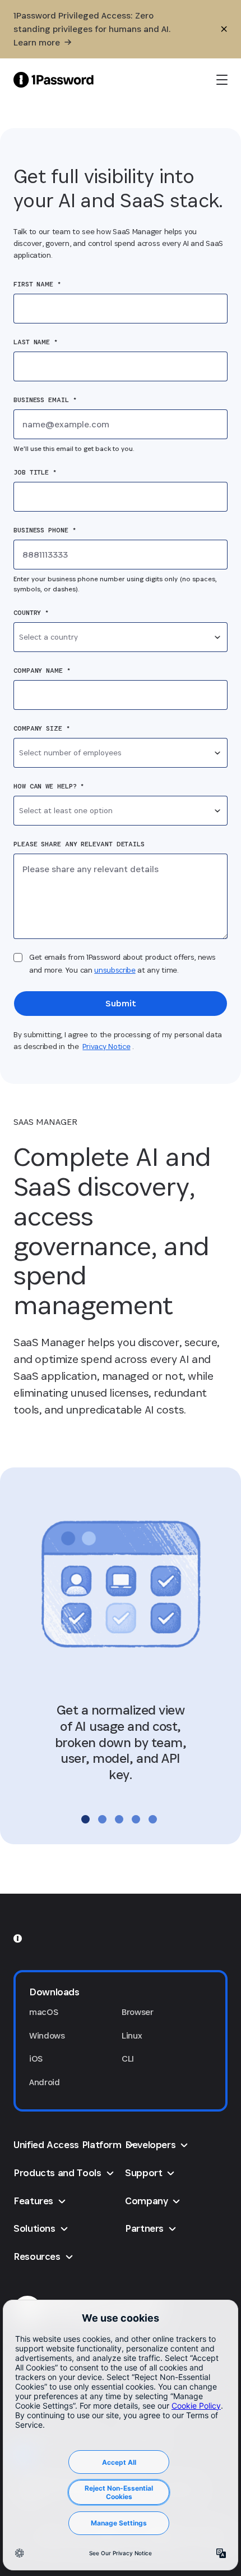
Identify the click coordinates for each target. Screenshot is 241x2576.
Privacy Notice (106, 1046)
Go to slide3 (119, 1819)
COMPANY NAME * (42, 671)
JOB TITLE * (35, 472)
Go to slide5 (153, 1819)
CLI (128, 2058)
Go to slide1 (85, 1819)
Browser (138, 2012)
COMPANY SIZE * (42, 728)
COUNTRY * (31, 613)
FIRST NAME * (37, 284)
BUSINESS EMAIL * (45, 400)
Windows (47, 2035)
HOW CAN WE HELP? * (49, 786)
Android (45, 2082)
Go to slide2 (102, 1819)
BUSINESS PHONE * (45, 530)
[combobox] (121, 637)
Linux (132, 2035)
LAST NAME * (36, 342)
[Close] (224, 29)
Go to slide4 (136, 1819)
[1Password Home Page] (54, 79)
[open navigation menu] (222, 80)
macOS (43, 2012)
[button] (121, 1992)
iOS (36, 2058)
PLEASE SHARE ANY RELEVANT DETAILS (79, 844)
